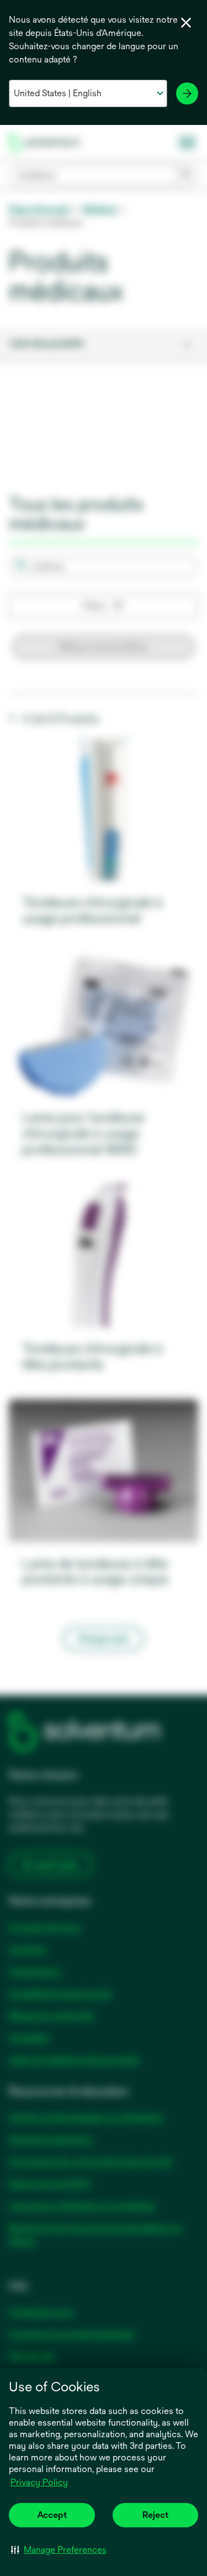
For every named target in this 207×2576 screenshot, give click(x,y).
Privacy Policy (40, 2483)
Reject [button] (155, 2515)
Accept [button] (52, 2515)
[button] (59, 2549)
